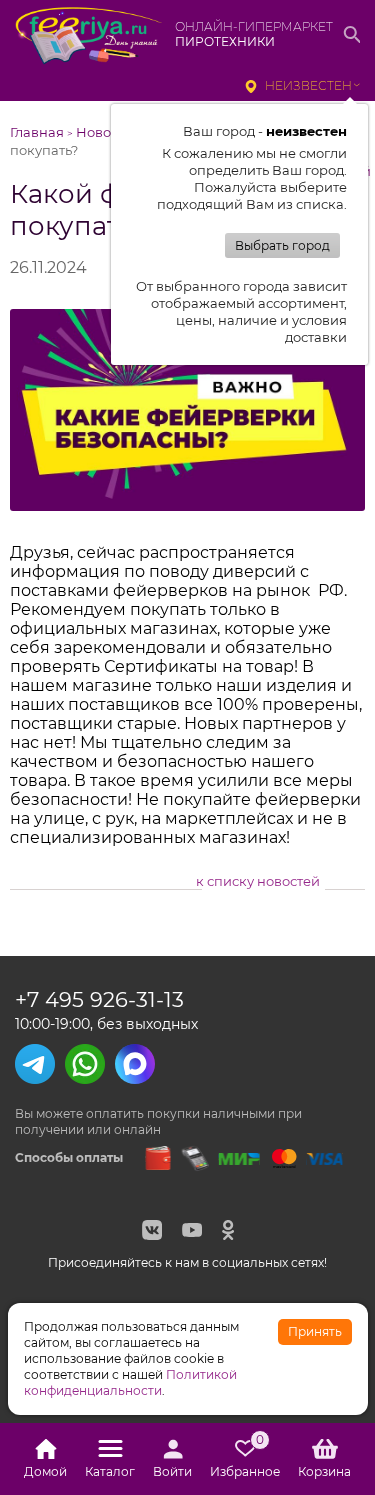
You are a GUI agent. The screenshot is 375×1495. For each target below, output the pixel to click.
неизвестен (308, 85)
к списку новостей (258, 881)
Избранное (245, 1459)
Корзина (324, 1471)
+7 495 (99, 999)
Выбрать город (282, 245)
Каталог (110, 1471)
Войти (172, 1471)
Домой (45, 1471)
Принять (315, 1331)
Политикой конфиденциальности (130, 1382)
